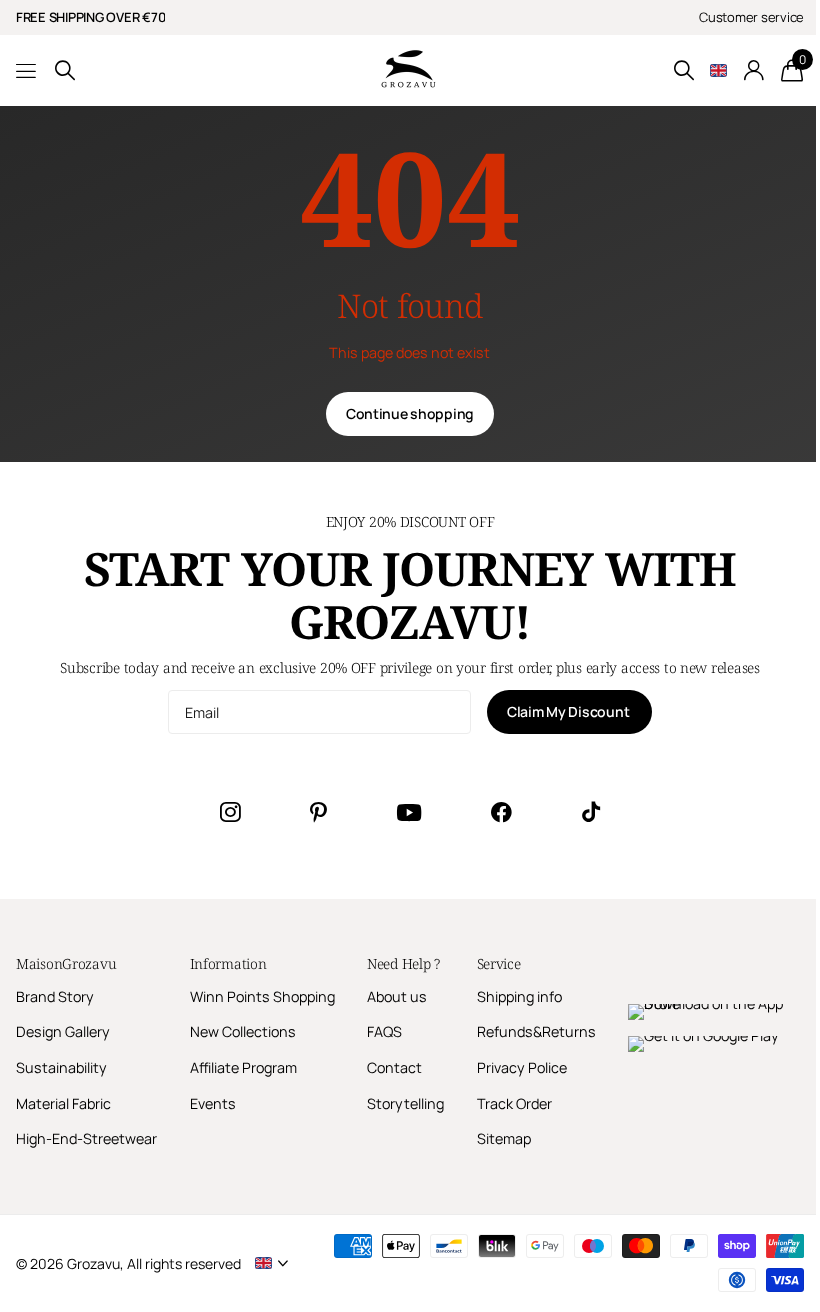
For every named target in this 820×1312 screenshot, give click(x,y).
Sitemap (504, 1138)
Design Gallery (63, 1031)
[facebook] (501, 812)
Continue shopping (410, 413)
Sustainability (61, 1067)
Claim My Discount (569, 711)
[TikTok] (591, 812)
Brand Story (55, 996)
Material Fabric (63, 1103)
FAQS (384, 1031)
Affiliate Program (243, 1067)
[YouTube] (409, 812)
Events (213, 1103)
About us (397, 996)
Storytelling (405, 1103)
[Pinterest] (318, 812)
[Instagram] (230, 812)
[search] (65, 70)
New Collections (243, 1031)
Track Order (514, 1103)
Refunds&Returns (536, 1031)
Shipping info (519, 996)
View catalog (27, 70)
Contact (394, 1067)
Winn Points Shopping (262, 996)
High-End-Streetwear (86, 1138)
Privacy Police (522, 1067)
